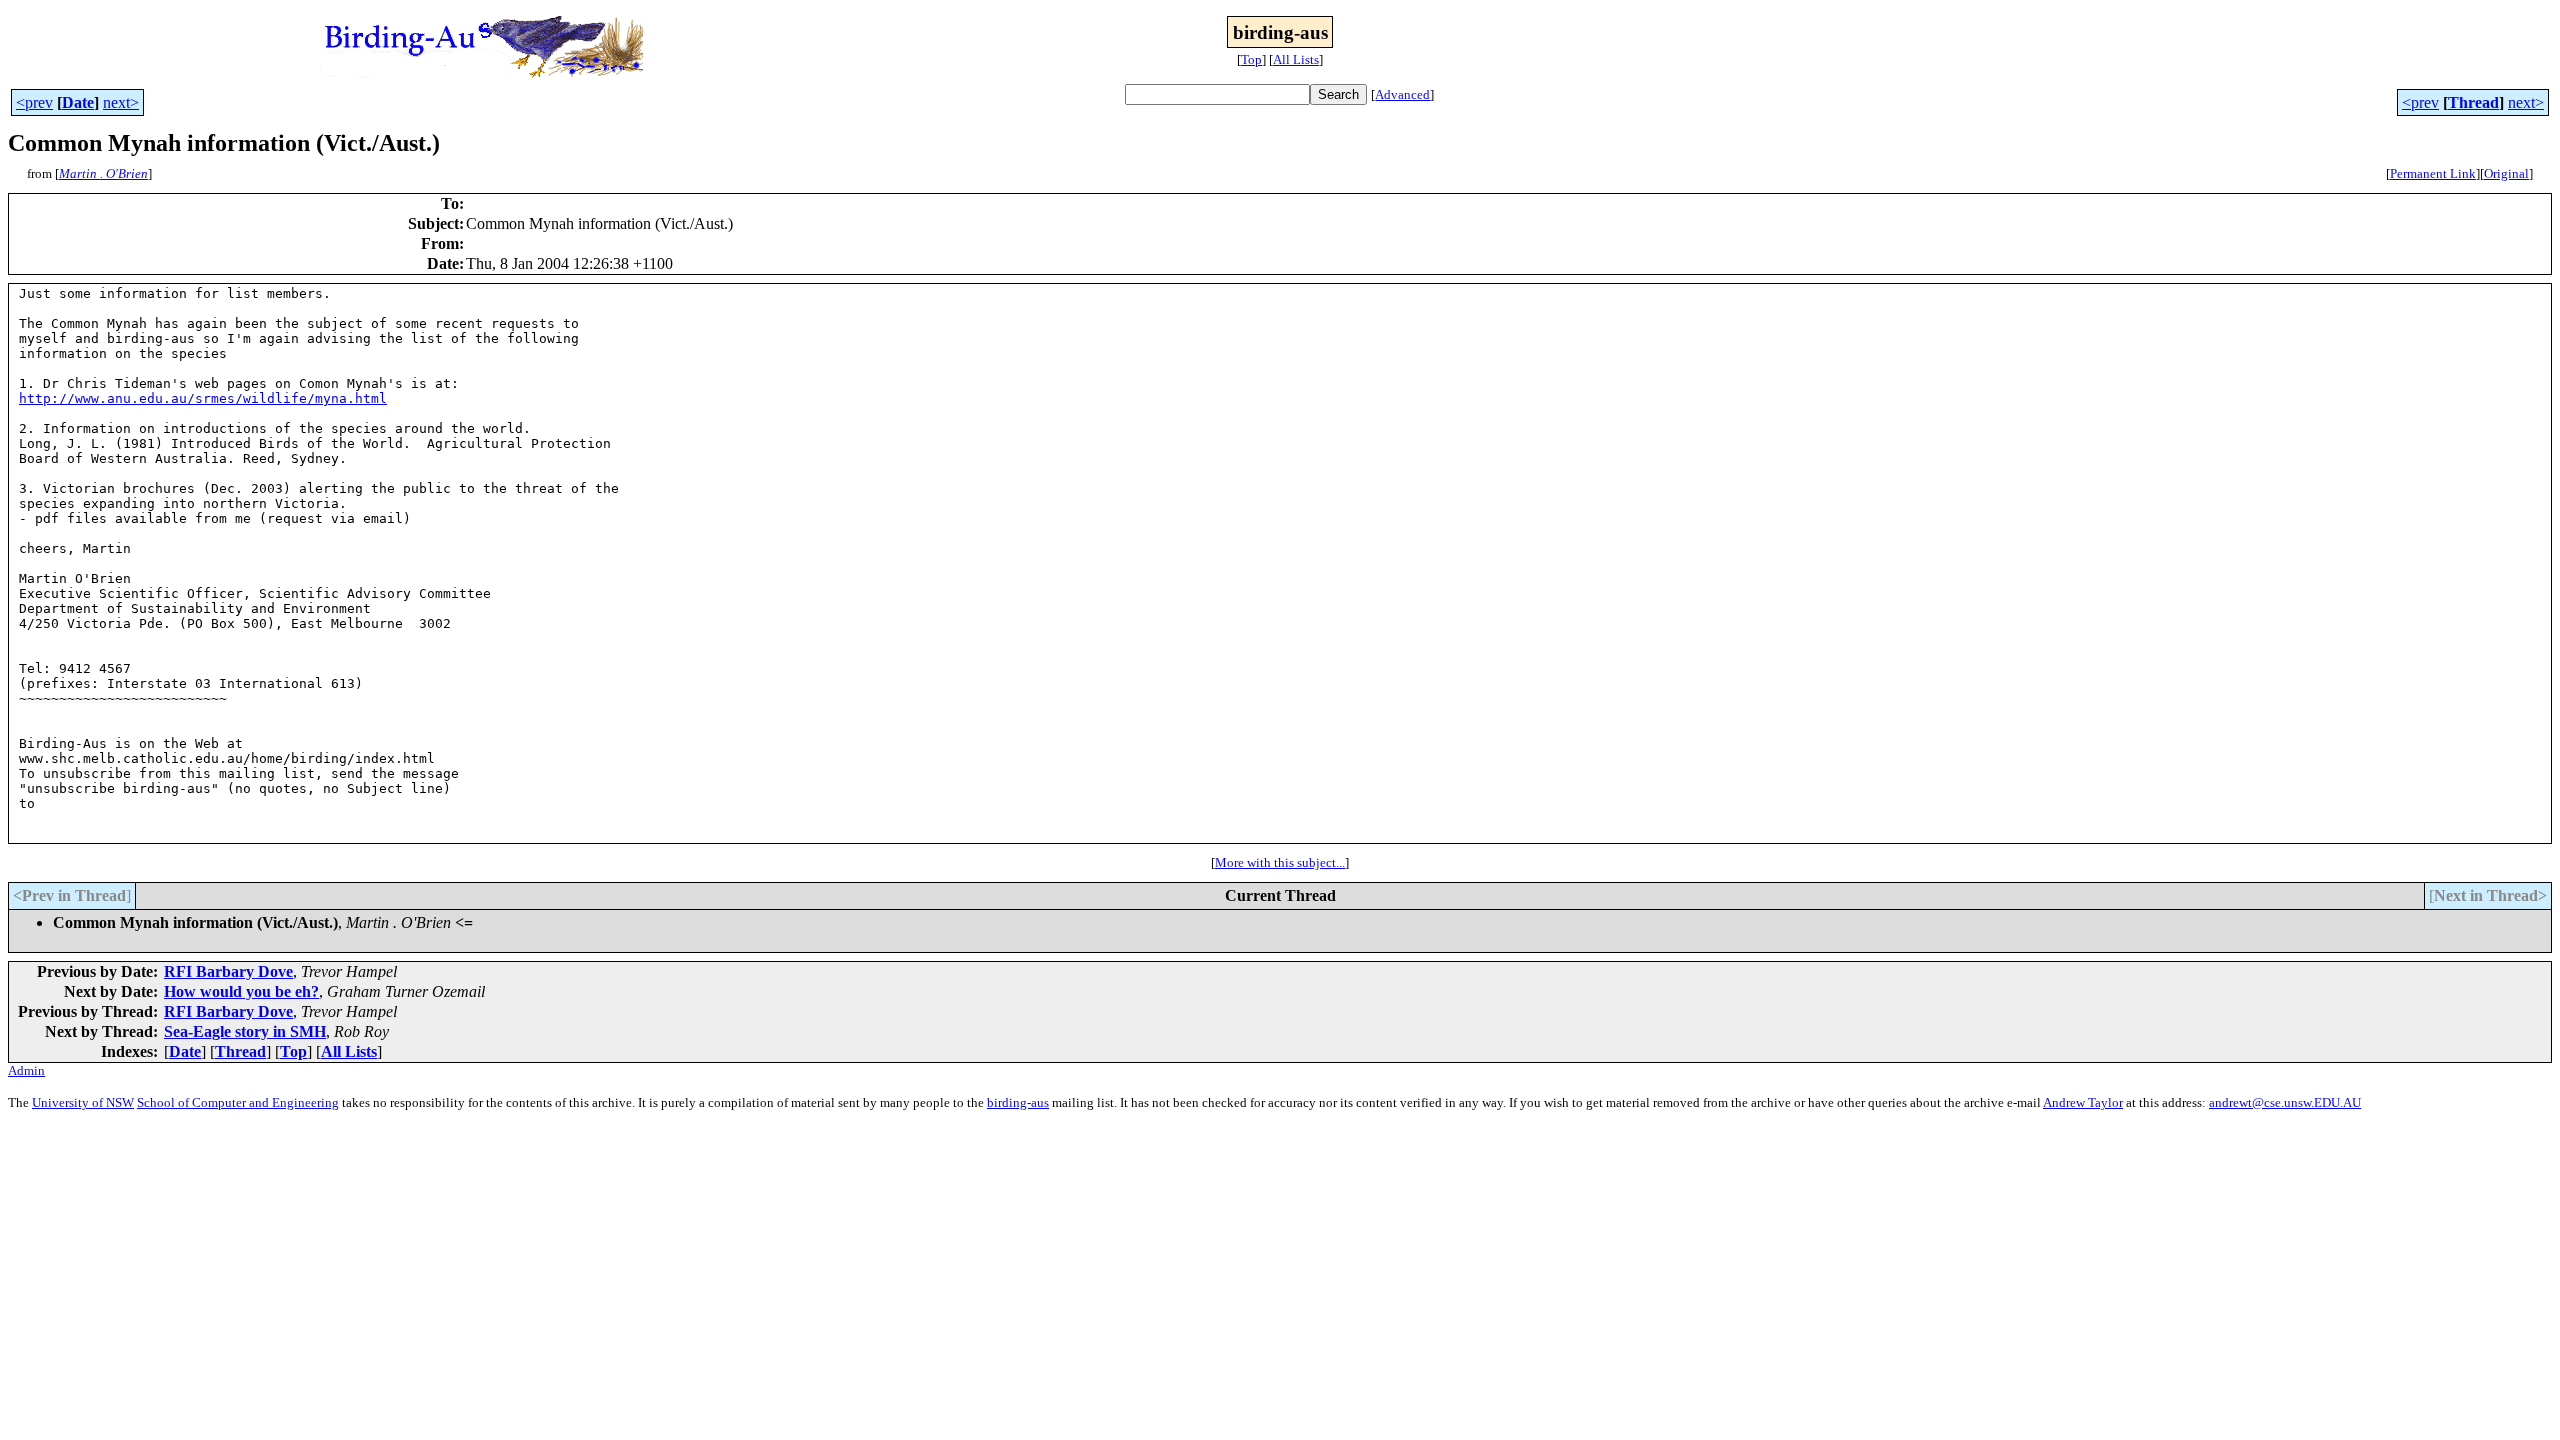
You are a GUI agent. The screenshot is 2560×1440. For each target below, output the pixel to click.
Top (1251, 59)
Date (78, 102)
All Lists (1296, 59)
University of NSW (83, 1102)
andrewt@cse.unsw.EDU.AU (2285, 1102)
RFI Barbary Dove (228, 971)
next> (121, 102)
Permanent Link (2433, 173)
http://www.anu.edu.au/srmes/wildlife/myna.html (203, 398)
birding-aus (1018, 1102)
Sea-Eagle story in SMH (245, 1031)
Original (2506, 173)
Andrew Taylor (2083, 1102)
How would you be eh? (241, 991)
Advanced (1402, 94)
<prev (34, 102)
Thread (2473, 102)
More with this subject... (1280, 862)
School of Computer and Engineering (238, 1102)
